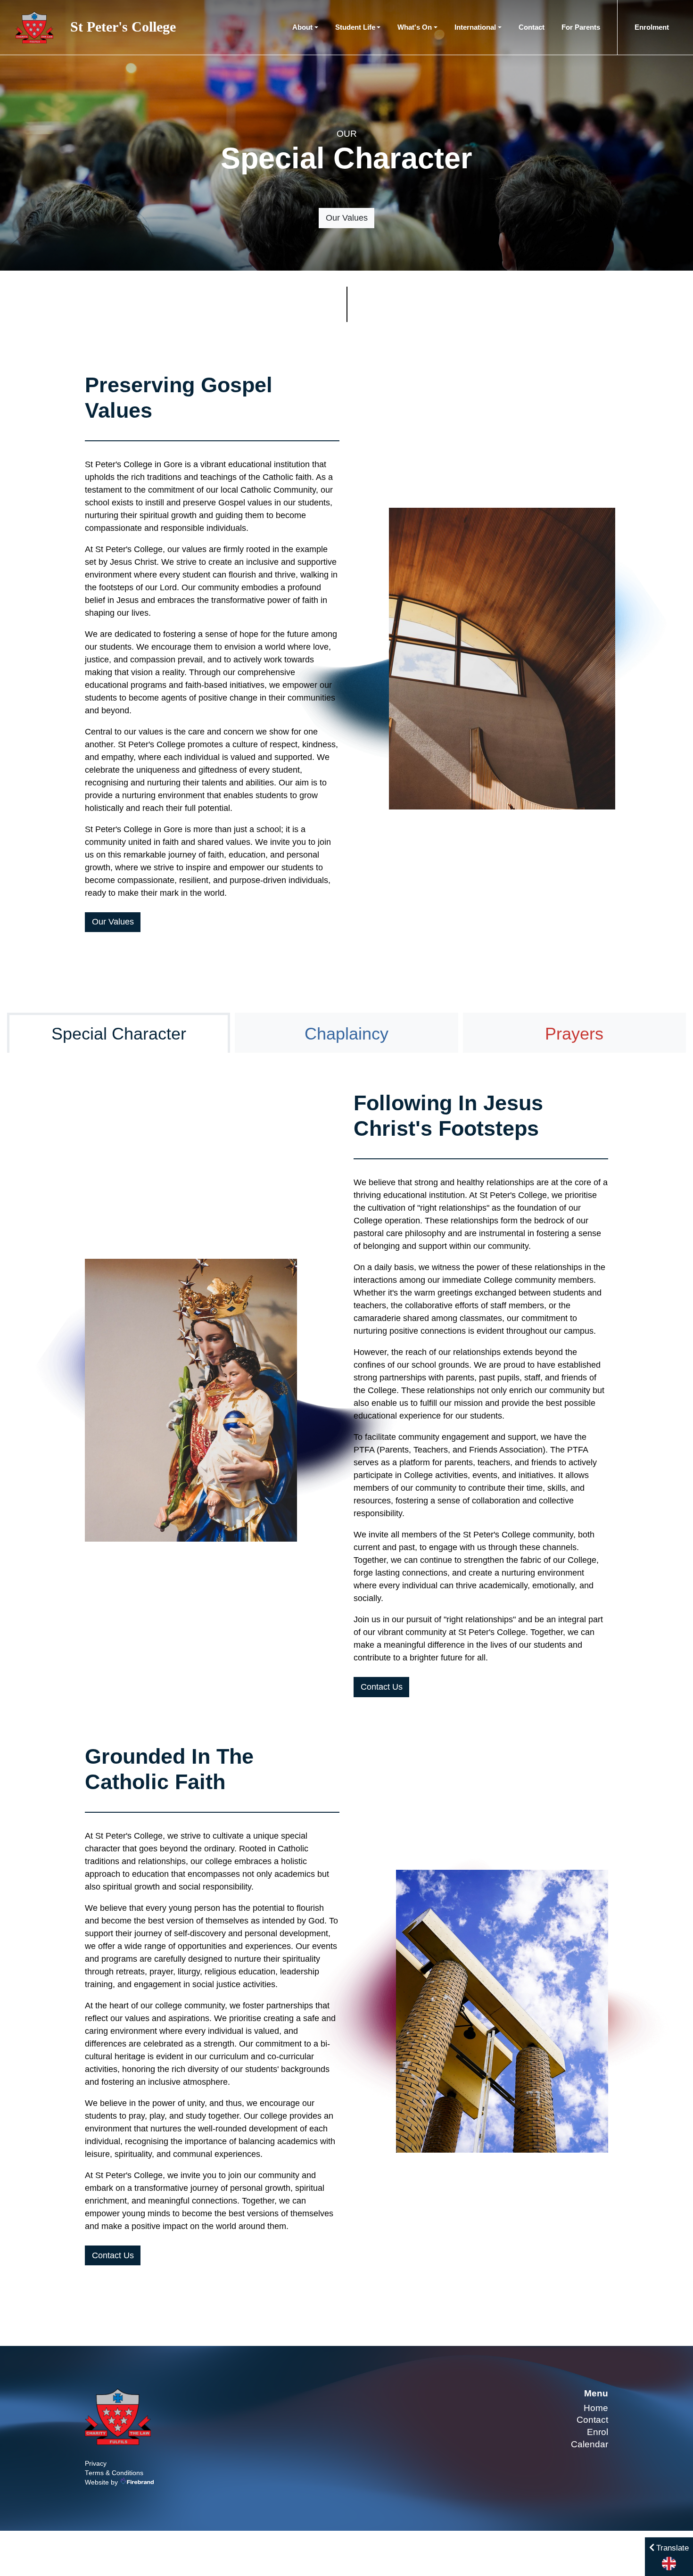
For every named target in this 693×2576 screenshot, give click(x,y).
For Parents (581, 27)
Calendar (590, 2444)
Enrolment (652, 27)
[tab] (119, 1033)
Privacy (96, 2464)
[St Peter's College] (118, 2416)
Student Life (355, 27)
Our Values (347, 218)
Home (596, 2408)
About (302, 27)
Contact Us (382, 1687)
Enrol (598, 2432)
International (475, 27)
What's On (415, 27)
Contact (532, 27)
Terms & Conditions (114, 2473)
